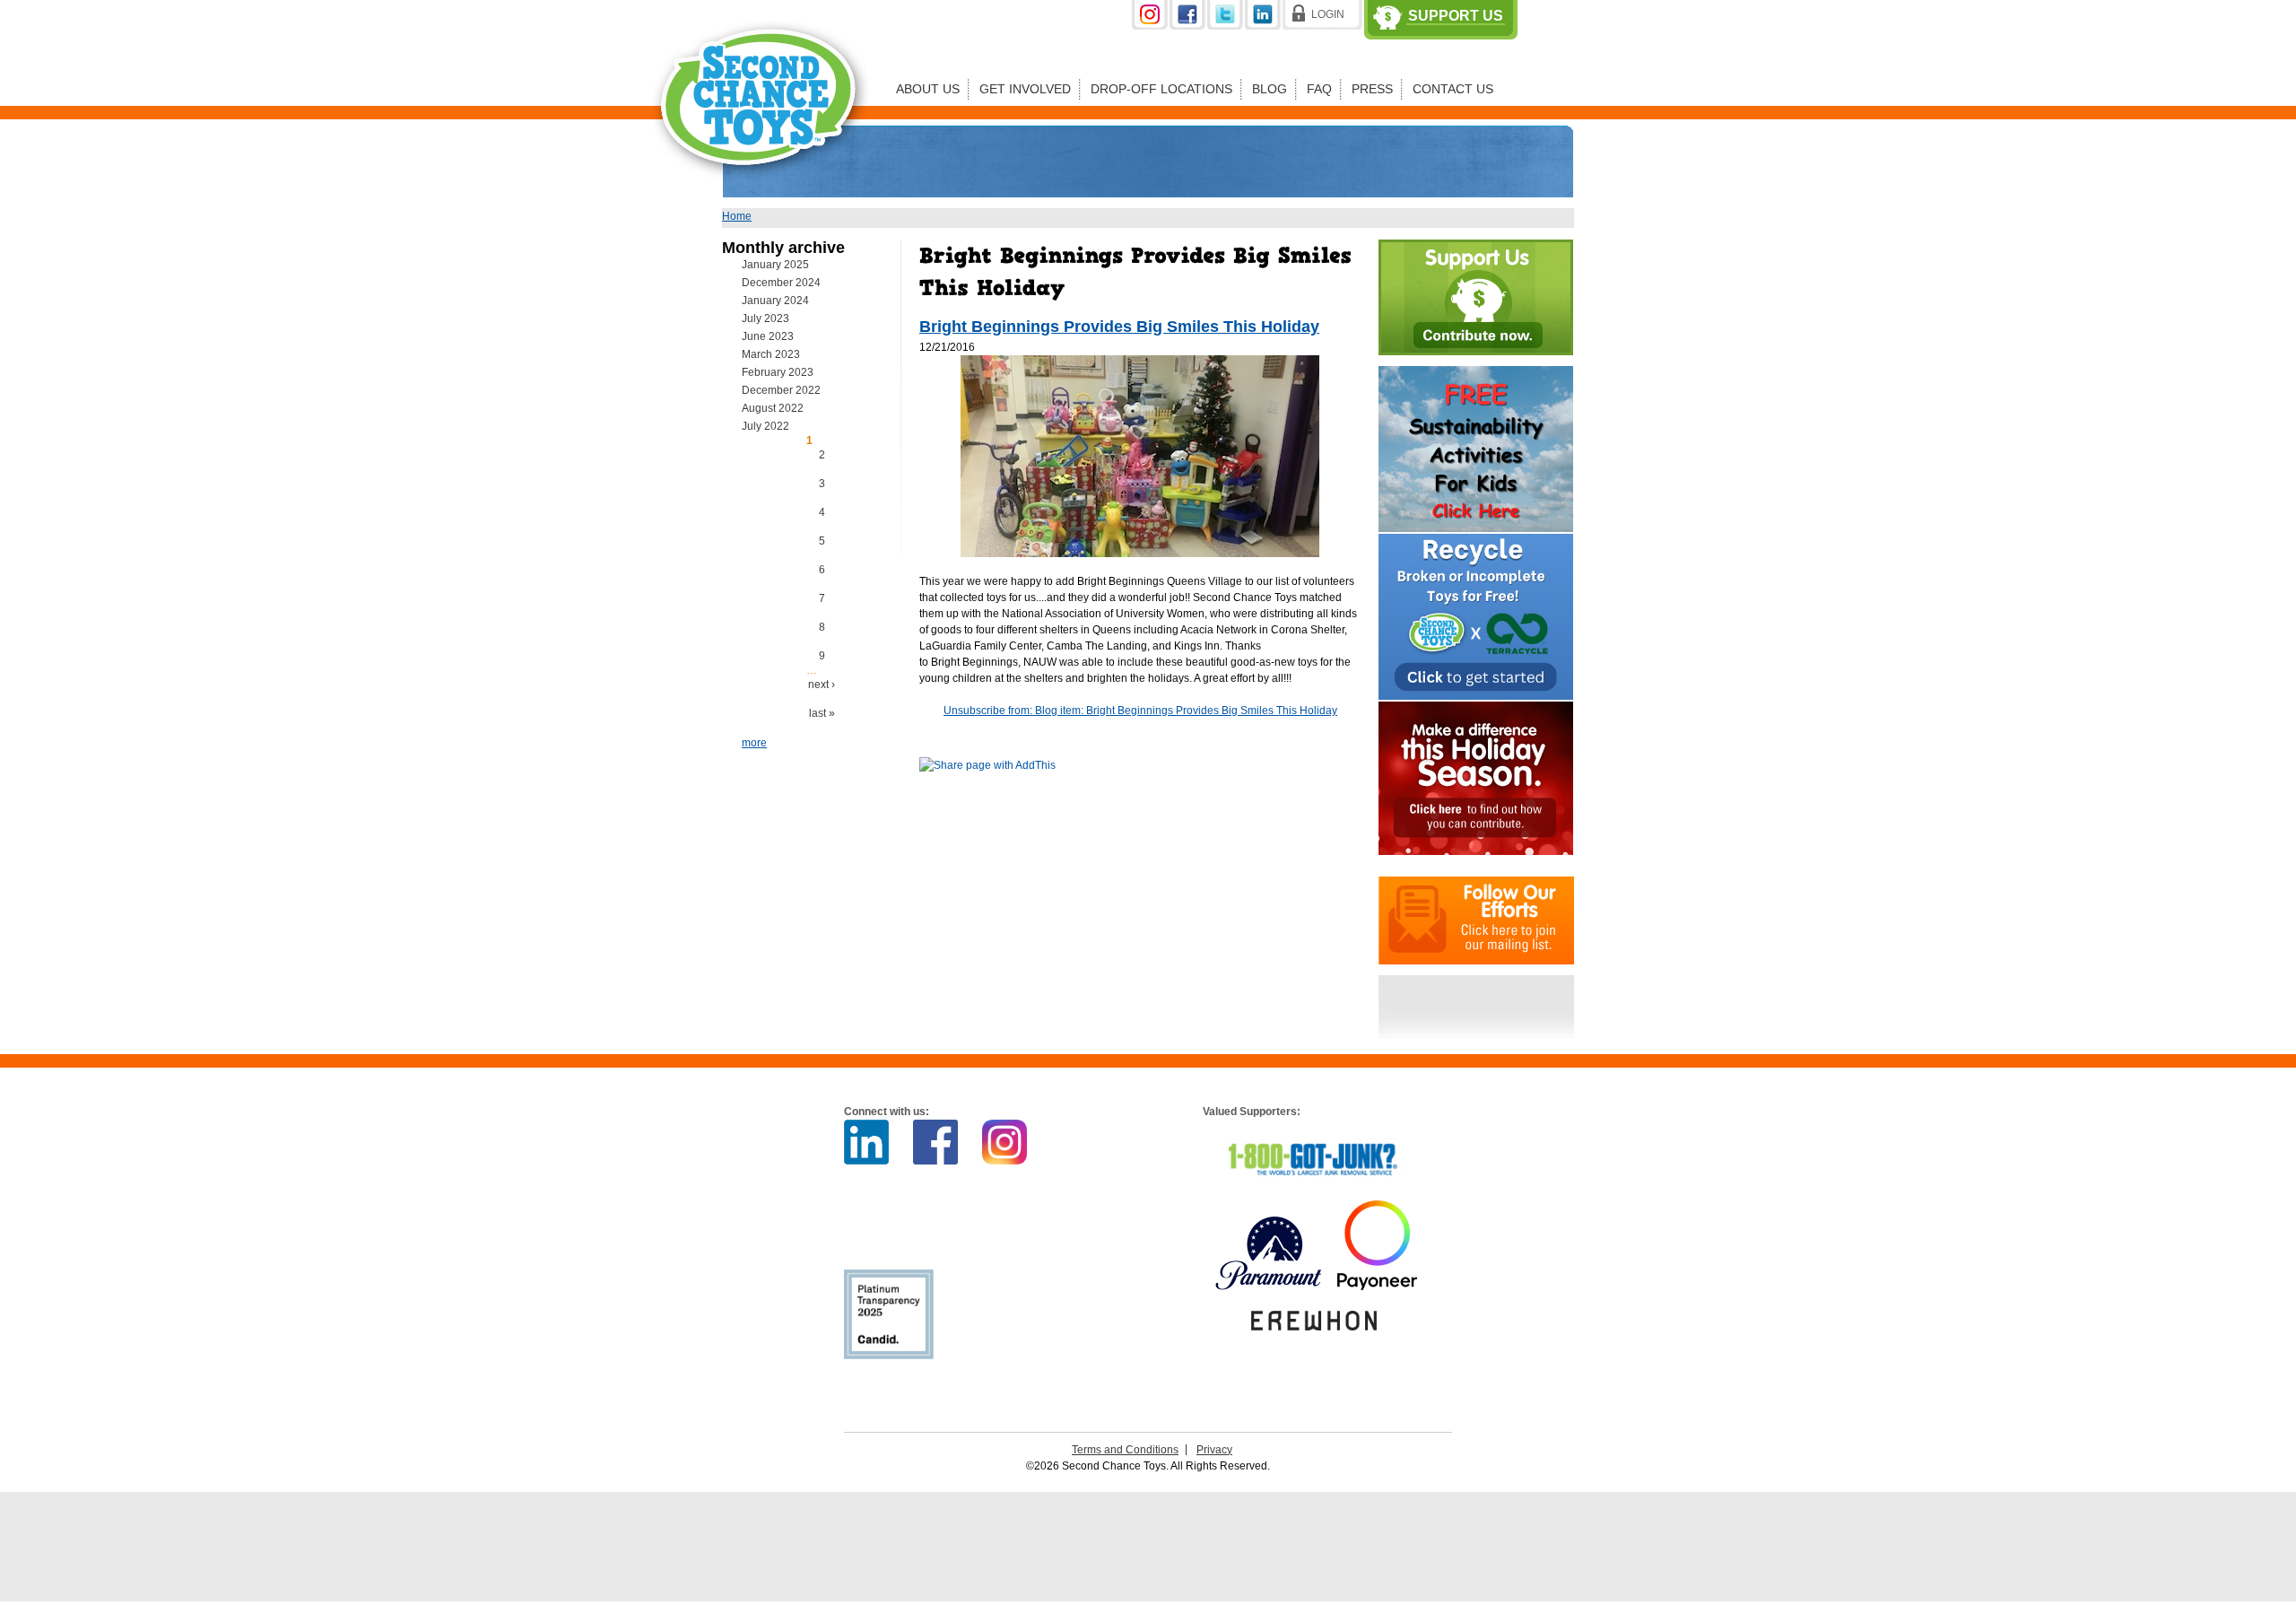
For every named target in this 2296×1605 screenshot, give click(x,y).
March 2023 (771, 354)
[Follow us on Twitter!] (1226, 26)
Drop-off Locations (1161, 89)
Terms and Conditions (1125, 1450)
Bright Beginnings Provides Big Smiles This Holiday (1119, 327)
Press (1372, 89)
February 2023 (778, 372)
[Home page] (761, 192)
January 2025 (775, 265)
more (754, 743)
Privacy (1214, 1450)
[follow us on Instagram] (1151, 26)
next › (822, 685)
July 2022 (765, 426)
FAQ (1319, 89)
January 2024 (775, 301)
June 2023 (768, 336)
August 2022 (773, 408)
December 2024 (781, 283)
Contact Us (1453, 89)
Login (1328, 14)
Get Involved (1025, 89)
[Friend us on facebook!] (1188, 26)
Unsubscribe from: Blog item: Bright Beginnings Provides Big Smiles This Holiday (1140, 711)
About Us (928, 89)
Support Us (1456, 16)
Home (737, 216)
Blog (1270, 89)
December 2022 (781, 390)
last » (822, 713)
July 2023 (765, 318)
